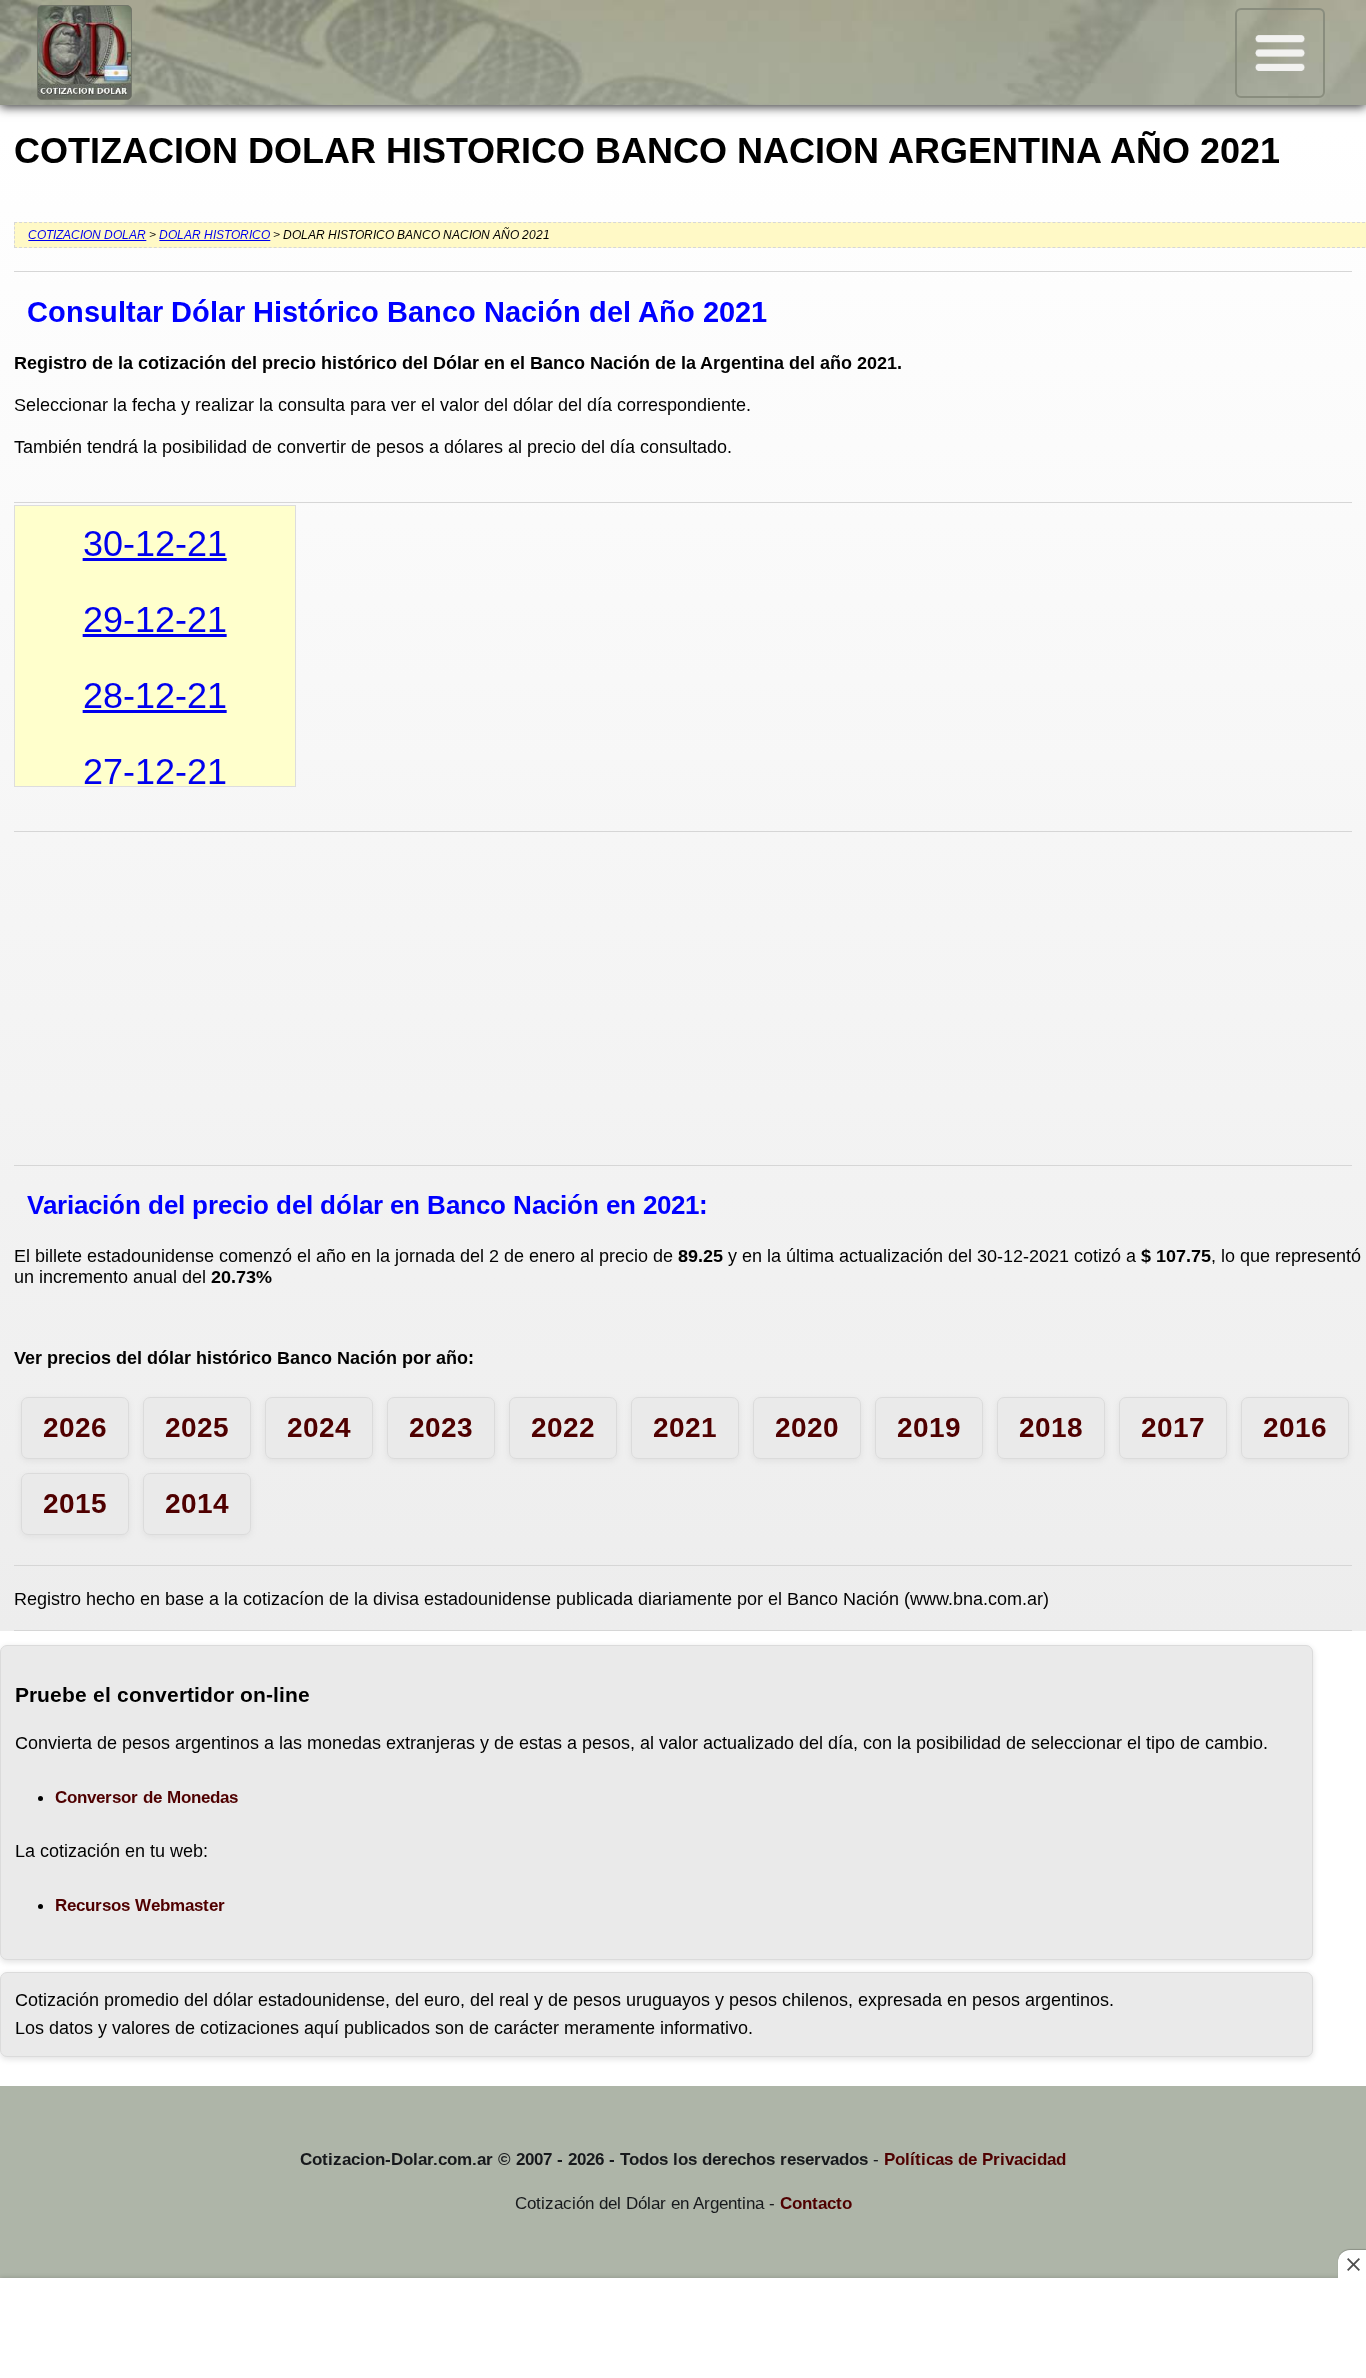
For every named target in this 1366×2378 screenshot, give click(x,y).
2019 (929, 1427)
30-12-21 (155, 543)
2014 (197, 1503)
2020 (807, 1427)
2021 (685, 1427)
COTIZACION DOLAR (87, 235)
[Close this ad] (1352, 2264)
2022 (563, 1427)
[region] (683, 2330)
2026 (75, 1427)
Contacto (816, 2203)
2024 (319, 1427)
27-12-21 (155, 771)
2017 (1173, 1427)
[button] (1280, 53)
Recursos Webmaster (140, 1905)
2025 (197, 1427)
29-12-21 (155, 619)
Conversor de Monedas (146, 1797)
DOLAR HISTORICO (214, 235)
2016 (1295, 1427)
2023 (441, 1427)
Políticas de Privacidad (975, 2159)
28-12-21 (155, 695)
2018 (1051, 1427)
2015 (75, 1503)
